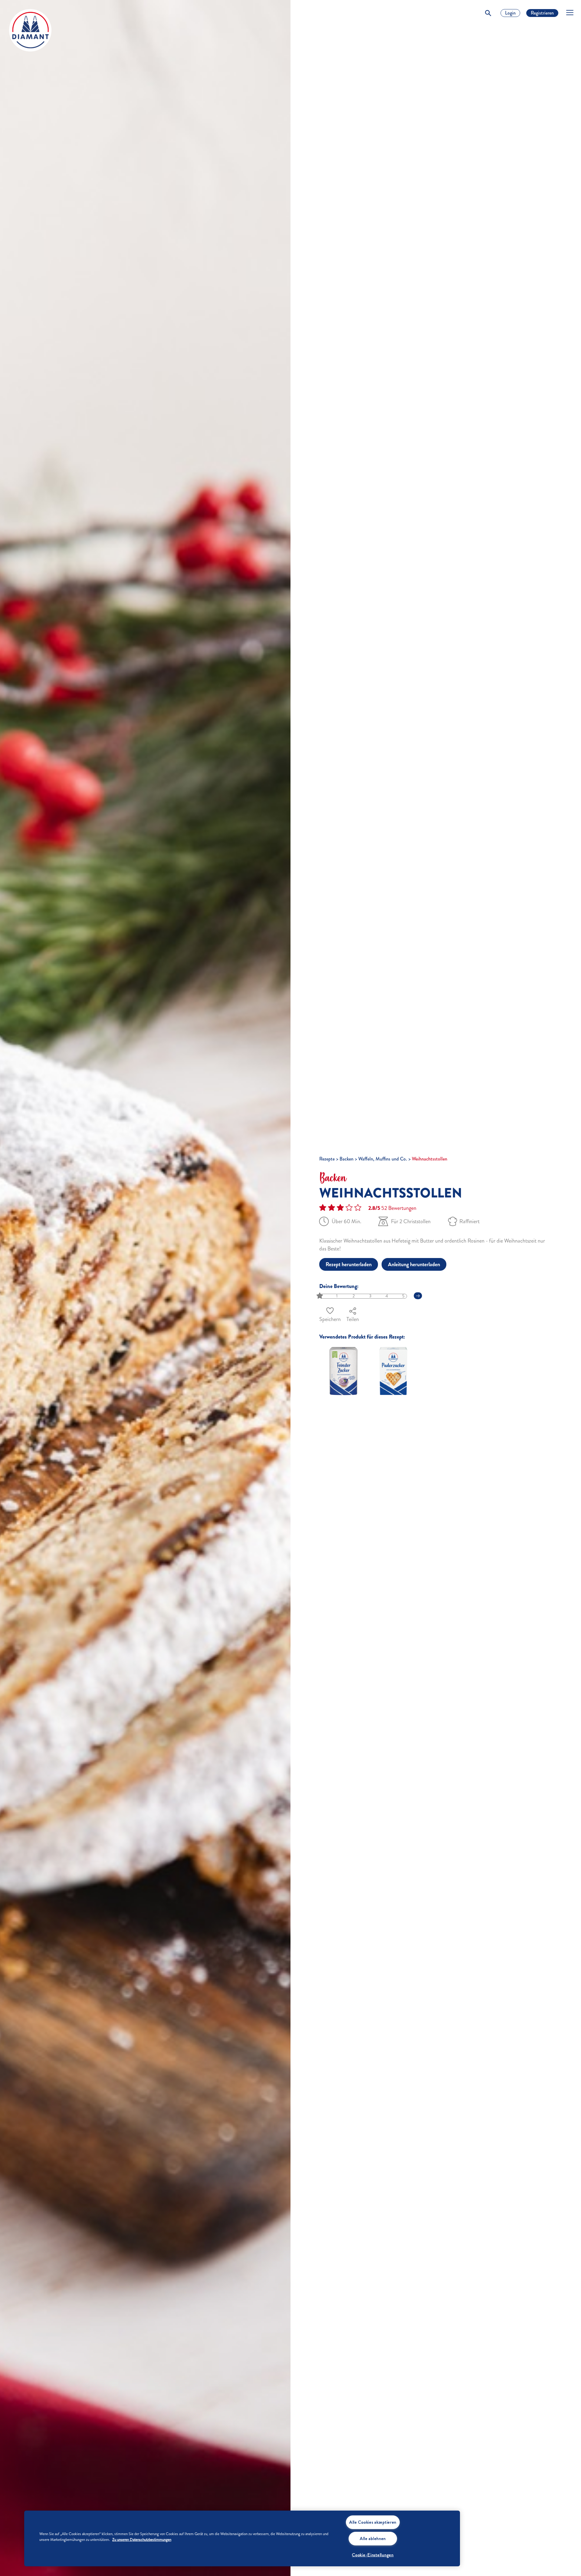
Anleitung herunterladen (414, 1264)
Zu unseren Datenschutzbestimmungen (142, 2540)
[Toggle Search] (488, 13)
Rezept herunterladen (349, 1264)
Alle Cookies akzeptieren (373, 2522)
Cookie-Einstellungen (373, 2555)
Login (510, 13)
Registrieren (542, 13)
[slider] (320, 1296)
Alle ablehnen (373, 2538)
